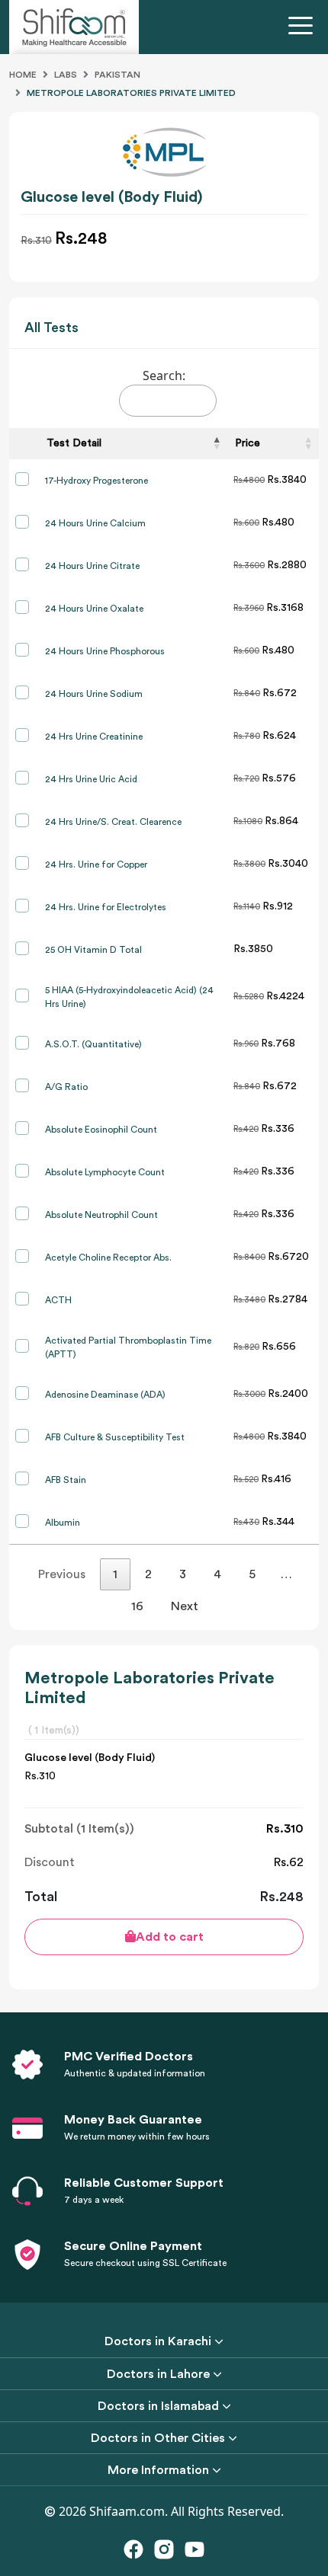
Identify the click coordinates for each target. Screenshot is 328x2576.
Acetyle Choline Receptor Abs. (108, 1258)
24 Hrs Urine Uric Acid (91, 779)
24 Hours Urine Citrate (92, 566)
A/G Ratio (66, 1087)
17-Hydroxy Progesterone (96, 481)
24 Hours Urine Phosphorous (105, 651)
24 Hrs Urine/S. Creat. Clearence (113, 822)
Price (248, 443)
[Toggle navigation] (304, 27)
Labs (66, 75)
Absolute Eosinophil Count (101, 1130)
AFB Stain (66, 1480)
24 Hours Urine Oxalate (94, 609)
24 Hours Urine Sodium (94, 694)
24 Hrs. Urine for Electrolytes (106, 907)
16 (137, 1606)
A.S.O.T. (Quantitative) (93, 1044)
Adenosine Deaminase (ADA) (105, 1395)
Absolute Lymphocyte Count (105, 1172)
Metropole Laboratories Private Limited (131, 93)
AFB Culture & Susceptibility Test (115, 1437)
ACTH (58, 1300)
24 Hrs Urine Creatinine (94, 737)
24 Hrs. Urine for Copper (96, 865)
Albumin (63, 1523)
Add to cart (170, 1937)
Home (23, 75)
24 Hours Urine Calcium (95, 523)
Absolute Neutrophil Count (101, 1215)
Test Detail (74, 443)
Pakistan (117, 75)
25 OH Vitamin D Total (93, 950)
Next (185, 1606)
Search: (164, 376)
